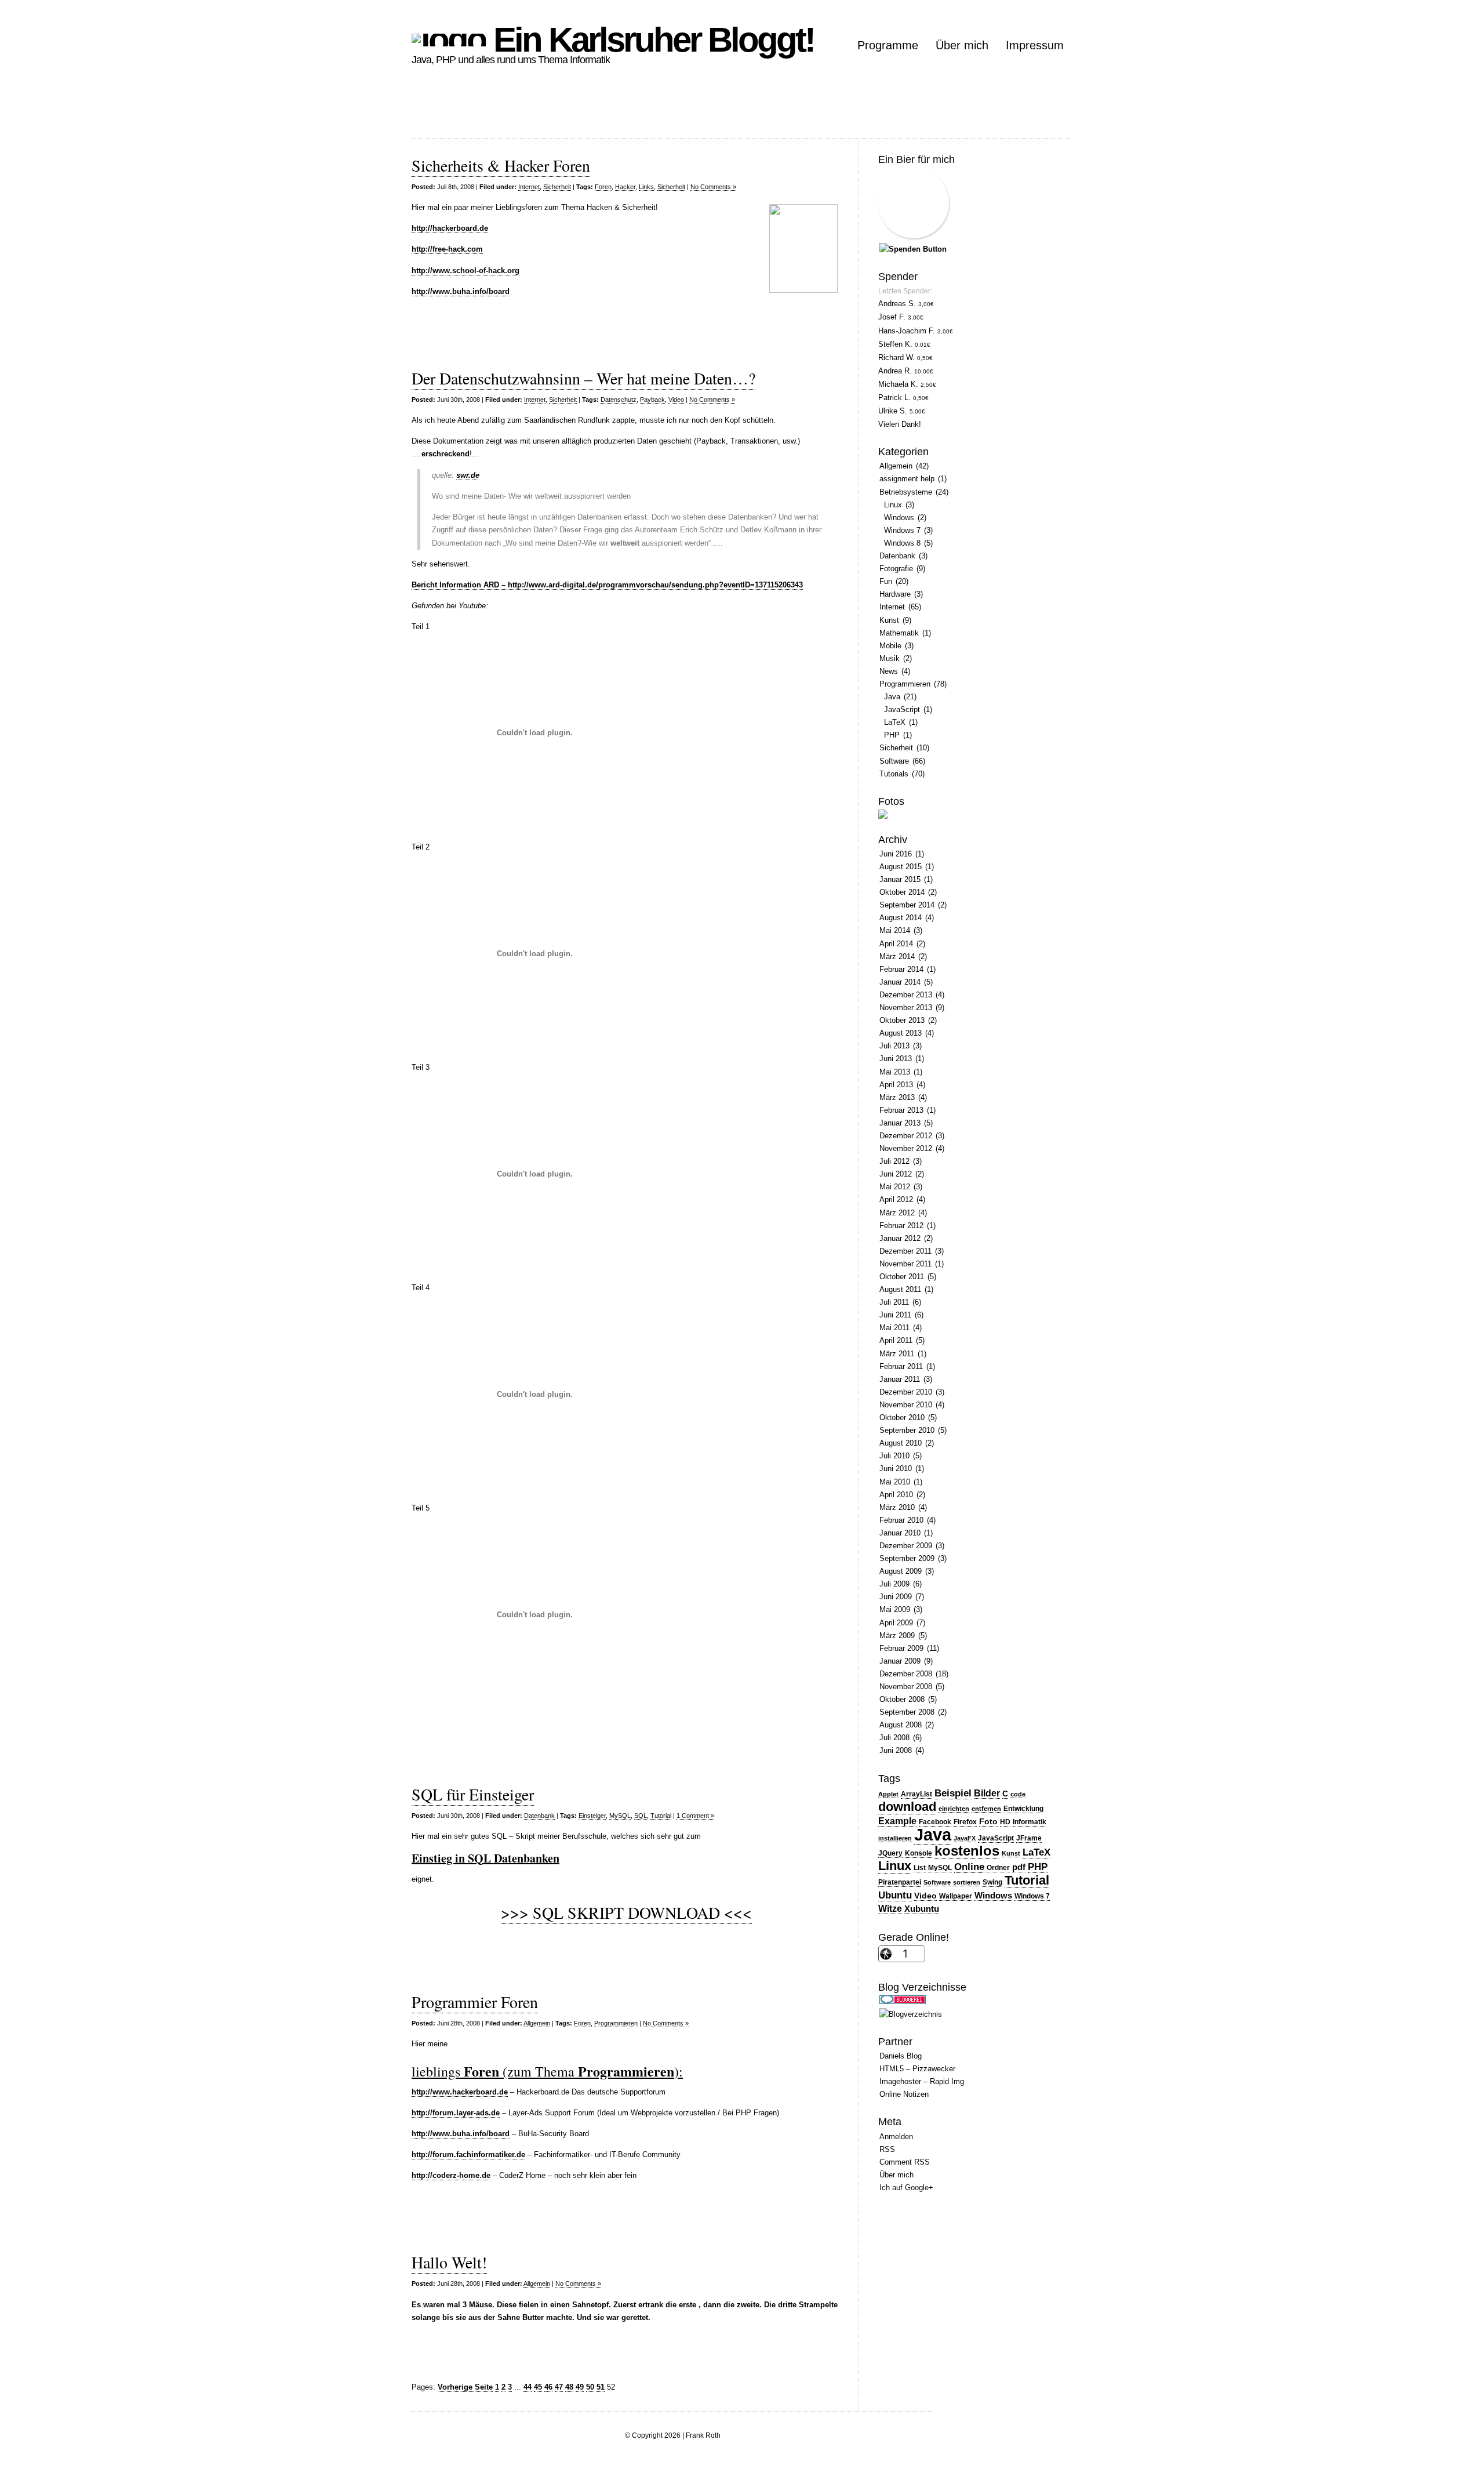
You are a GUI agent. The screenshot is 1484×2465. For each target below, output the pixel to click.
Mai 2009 (895, 1609)
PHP (892, 735)
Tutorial (661, 1816)
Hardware (895, 594)
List (920, 1868)
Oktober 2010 (902, 1417)
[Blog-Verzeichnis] (903, 2001)
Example (897, 1821)
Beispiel (953, 1793)
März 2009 (897, 1636)
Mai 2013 (895, 1072)
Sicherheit (557, 187)
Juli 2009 (894, 1584)
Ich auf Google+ (906, 2188)
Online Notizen (904, 2094)
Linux (893, 505)
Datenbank (539, 1816)
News (889, 671)
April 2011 (896, 1340)
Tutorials (894, 774)
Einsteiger (592, 1816)
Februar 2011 (901, 1366)
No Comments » (713, 187)
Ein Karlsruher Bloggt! (650, 40)
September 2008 (907, 1712)
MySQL (620, 1816)
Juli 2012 (894, 1161)
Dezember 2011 (905, 1251)
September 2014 (907, 905)
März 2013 (897, 1097)
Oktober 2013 (902, 1020)
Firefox (965, 1822)
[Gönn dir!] (913, 249)
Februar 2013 (901, 1110)
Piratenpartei (900, 1882)
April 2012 (896, 1199)
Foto (988, 1822)
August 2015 (901, 867)
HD (1005, 1822)
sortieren (967, 1882)
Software (894, 761)
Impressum (1035, 45)
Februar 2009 (901, 1648)
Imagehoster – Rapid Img (922, 2081)
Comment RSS (905, 2162)
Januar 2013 (900, 1123)
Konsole (919, 1853)
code (1018, 1794)
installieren (895, 1838)
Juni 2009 (896, 1597)
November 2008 (906, 1687)
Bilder (987, 1793)
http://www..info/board (461, 291)
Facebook (935, 1822)
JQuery (890, 1853)
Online (969, 1867)
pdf (1019, 1867)
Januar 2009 (900, 1661)
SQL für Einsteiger (473, 1794)
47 (559, 2387)
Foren (603, 187)
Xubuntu (922, 1909)
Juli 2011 (894, 1302)
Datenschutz (619, 400)
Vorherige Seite (465, 2387)
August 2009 (901, 1571)
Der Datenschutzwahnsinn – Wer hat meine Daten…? (583, 378)
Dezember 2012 (906, 1136)
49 (580, 2387)
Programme (888, 45)
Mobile (890, 646)
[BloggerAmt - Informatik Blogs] (911, 2014)
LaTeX (895, 722)
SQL (641, 1816)
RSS (887, 2149)
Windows (899, 518)
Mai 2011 (894, 1328)
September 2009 (907, 1558)
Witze (890, 1909)
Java (892, 697)
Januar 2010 (900, 1533)
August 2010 (901, 1443)
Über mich (962, 45)
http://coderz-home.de (451, 2175)
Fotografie (896, 569)
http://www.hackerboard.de (460, 2092)
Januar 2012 (900, 1238)
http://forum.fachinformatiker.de (468, 2154)
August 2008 (901, 1725)
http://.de (450, 228)
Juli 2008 (894, 1738)
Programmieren (616, 2023)
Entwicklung (1023, 1809)
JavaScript (902, 709)
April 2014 (896, 944)
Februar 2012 (901, 1226)
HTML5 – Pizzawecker (917, 2069)
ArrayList (916, 1794)
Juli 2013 (894, 1046)
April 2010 (896, 1495)
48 (569, 2387)
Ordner (998, 1868)
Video (676, 400)
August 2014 (901, 918)
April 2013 (896, 1085)
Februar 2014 (901, 969)
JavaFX (965, 1838)
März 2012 (897, 1213)
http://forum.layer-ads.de (456, 2113)
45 (538, 2387)
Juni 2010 (896, 1469)
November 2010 (906, 1405)
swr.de (468, 475)
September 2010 (907, 1430)
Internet (529, 187)
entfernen (986, 1809)
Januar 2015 (900, 879)
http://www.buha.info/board (461, 2134)
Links (646, 187)
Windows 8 (902, 543)
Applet (888, 1794)
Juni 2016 (896, 854)
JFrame (1029, 1838)
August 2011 (900, 1289)
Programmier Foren (475, 2002)
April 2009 (896, 1623)
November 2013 (906, 1008)
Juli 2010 (894, 1456)
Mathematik (899, 633)
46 (548, 2387)
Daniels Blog (901, 2056)
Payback (652, 400)
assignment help (907, 479)
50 (590, 2387)
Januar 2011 (900, 1379)
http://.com (447, 249)
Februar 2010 (901, 1520)
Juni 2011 (895, 1315)
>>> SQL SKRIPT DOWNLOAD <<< (626, 1912)
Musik (890, 658)
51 (601, 2387)
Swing (992, 1882)
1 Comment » (695, 1816)
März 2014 (897, 956)
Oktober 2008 (902, 1699)
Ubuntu (895, 1895)
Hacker (625, 187)
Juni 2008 (896, 1750)
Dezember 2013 (906, 995)
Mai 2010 (895, 1482)
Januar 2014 (900, 982)
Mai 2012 (895, 1187)
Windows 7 (902, 530)
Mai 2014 (895, 930)
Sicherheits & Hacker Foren (501, 165)
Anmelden (896, 2137)
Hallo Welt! (449, 2262)
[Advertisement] (623, 112)
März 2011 (897, 1354)
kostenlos (967, 1851)
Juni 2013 (896, 1059)
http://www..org (465, 271)
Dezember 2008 (906, 1674)
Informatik (1030, 1822)
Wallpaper (956, 1896)
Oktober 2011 (902, 1277)
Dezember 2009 (906, 1546)
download (907, 1807)
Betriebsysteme (906, 492)
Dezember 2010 (906, 1392)
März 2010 (897, 1507)
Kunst (889, 620)
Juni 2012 (896, 1174)
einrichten (954, 1809)
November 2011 (905, 1264)
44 (528, 2387)
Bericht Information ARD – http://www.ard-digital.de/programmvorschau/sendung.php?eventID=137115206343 (607, 585)
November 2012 (906, 1148)
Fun (886, 581)
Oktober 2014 (902, 892)
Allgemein (537, 2023)
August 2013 (901, 1033)
